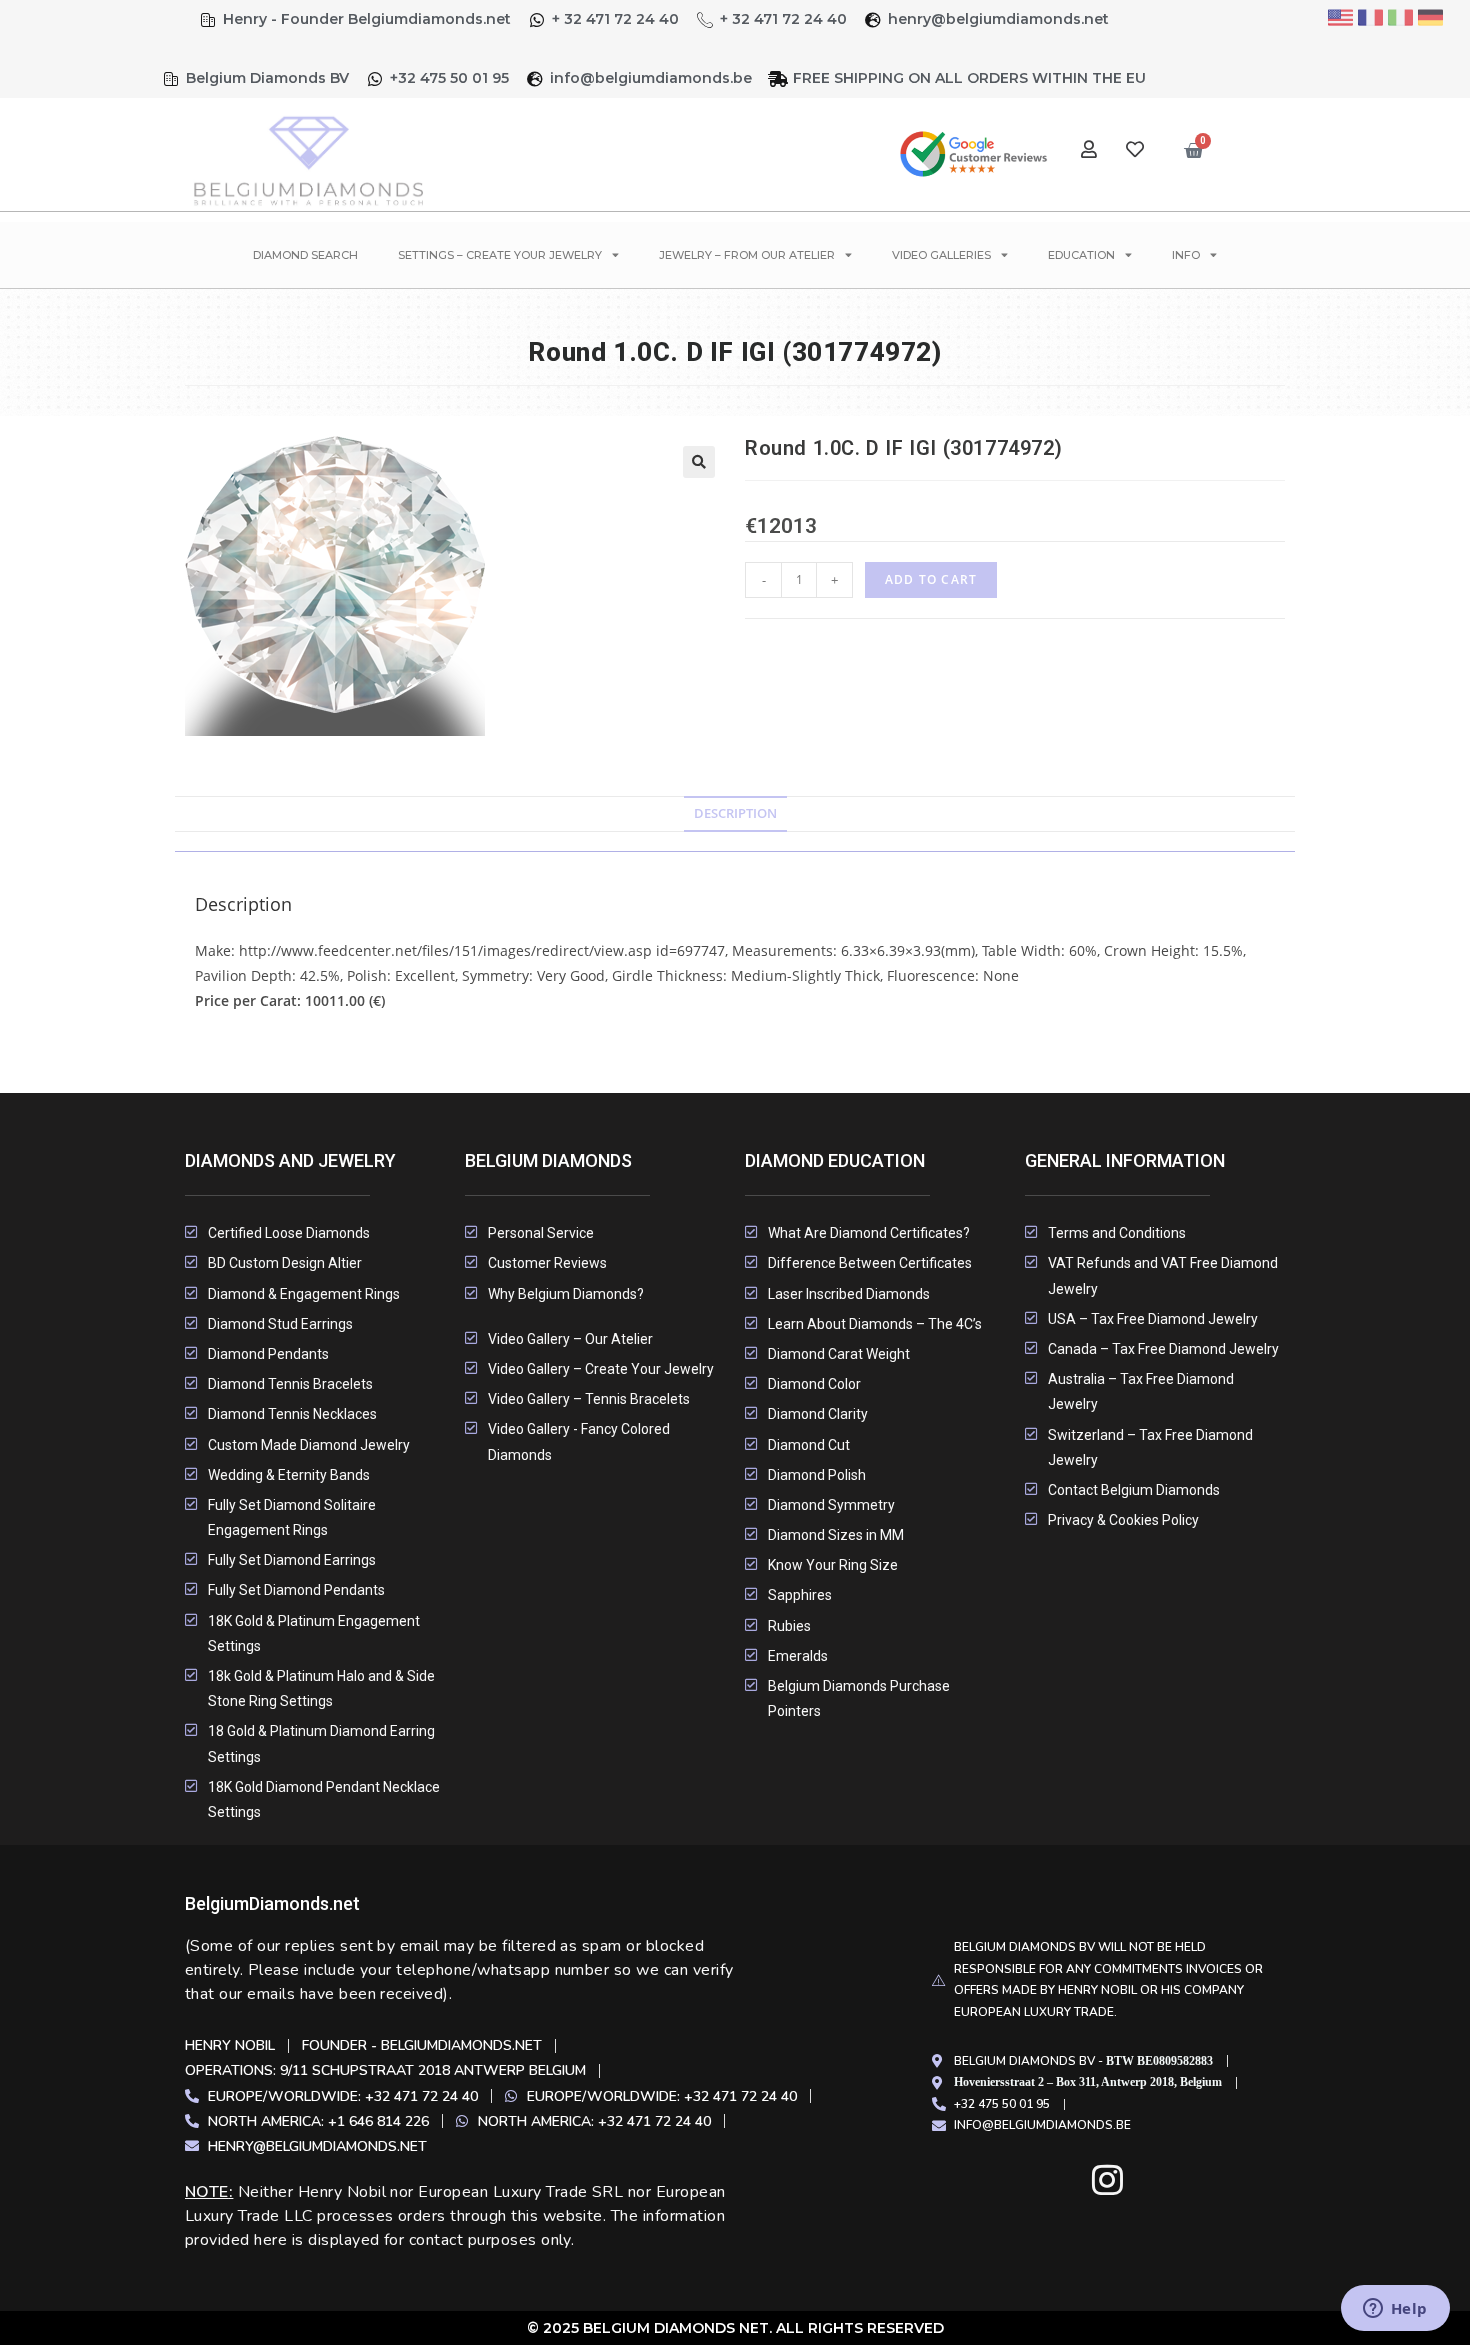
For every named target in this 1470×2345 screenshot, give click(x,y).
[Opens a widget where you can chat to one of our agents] (1395, 2310)
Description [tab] (735, 813)
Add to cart (931, 579)
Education (1081, 255)
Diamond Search (305, 255)
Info (1186, 255)
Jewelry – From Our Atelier (747, 255)
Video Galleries (941, 255)
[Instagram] (1107, 2179)
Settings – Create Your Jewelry (500, 255)
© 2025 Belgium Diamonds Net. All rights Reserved (735, 2328)
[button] (699, 462)
